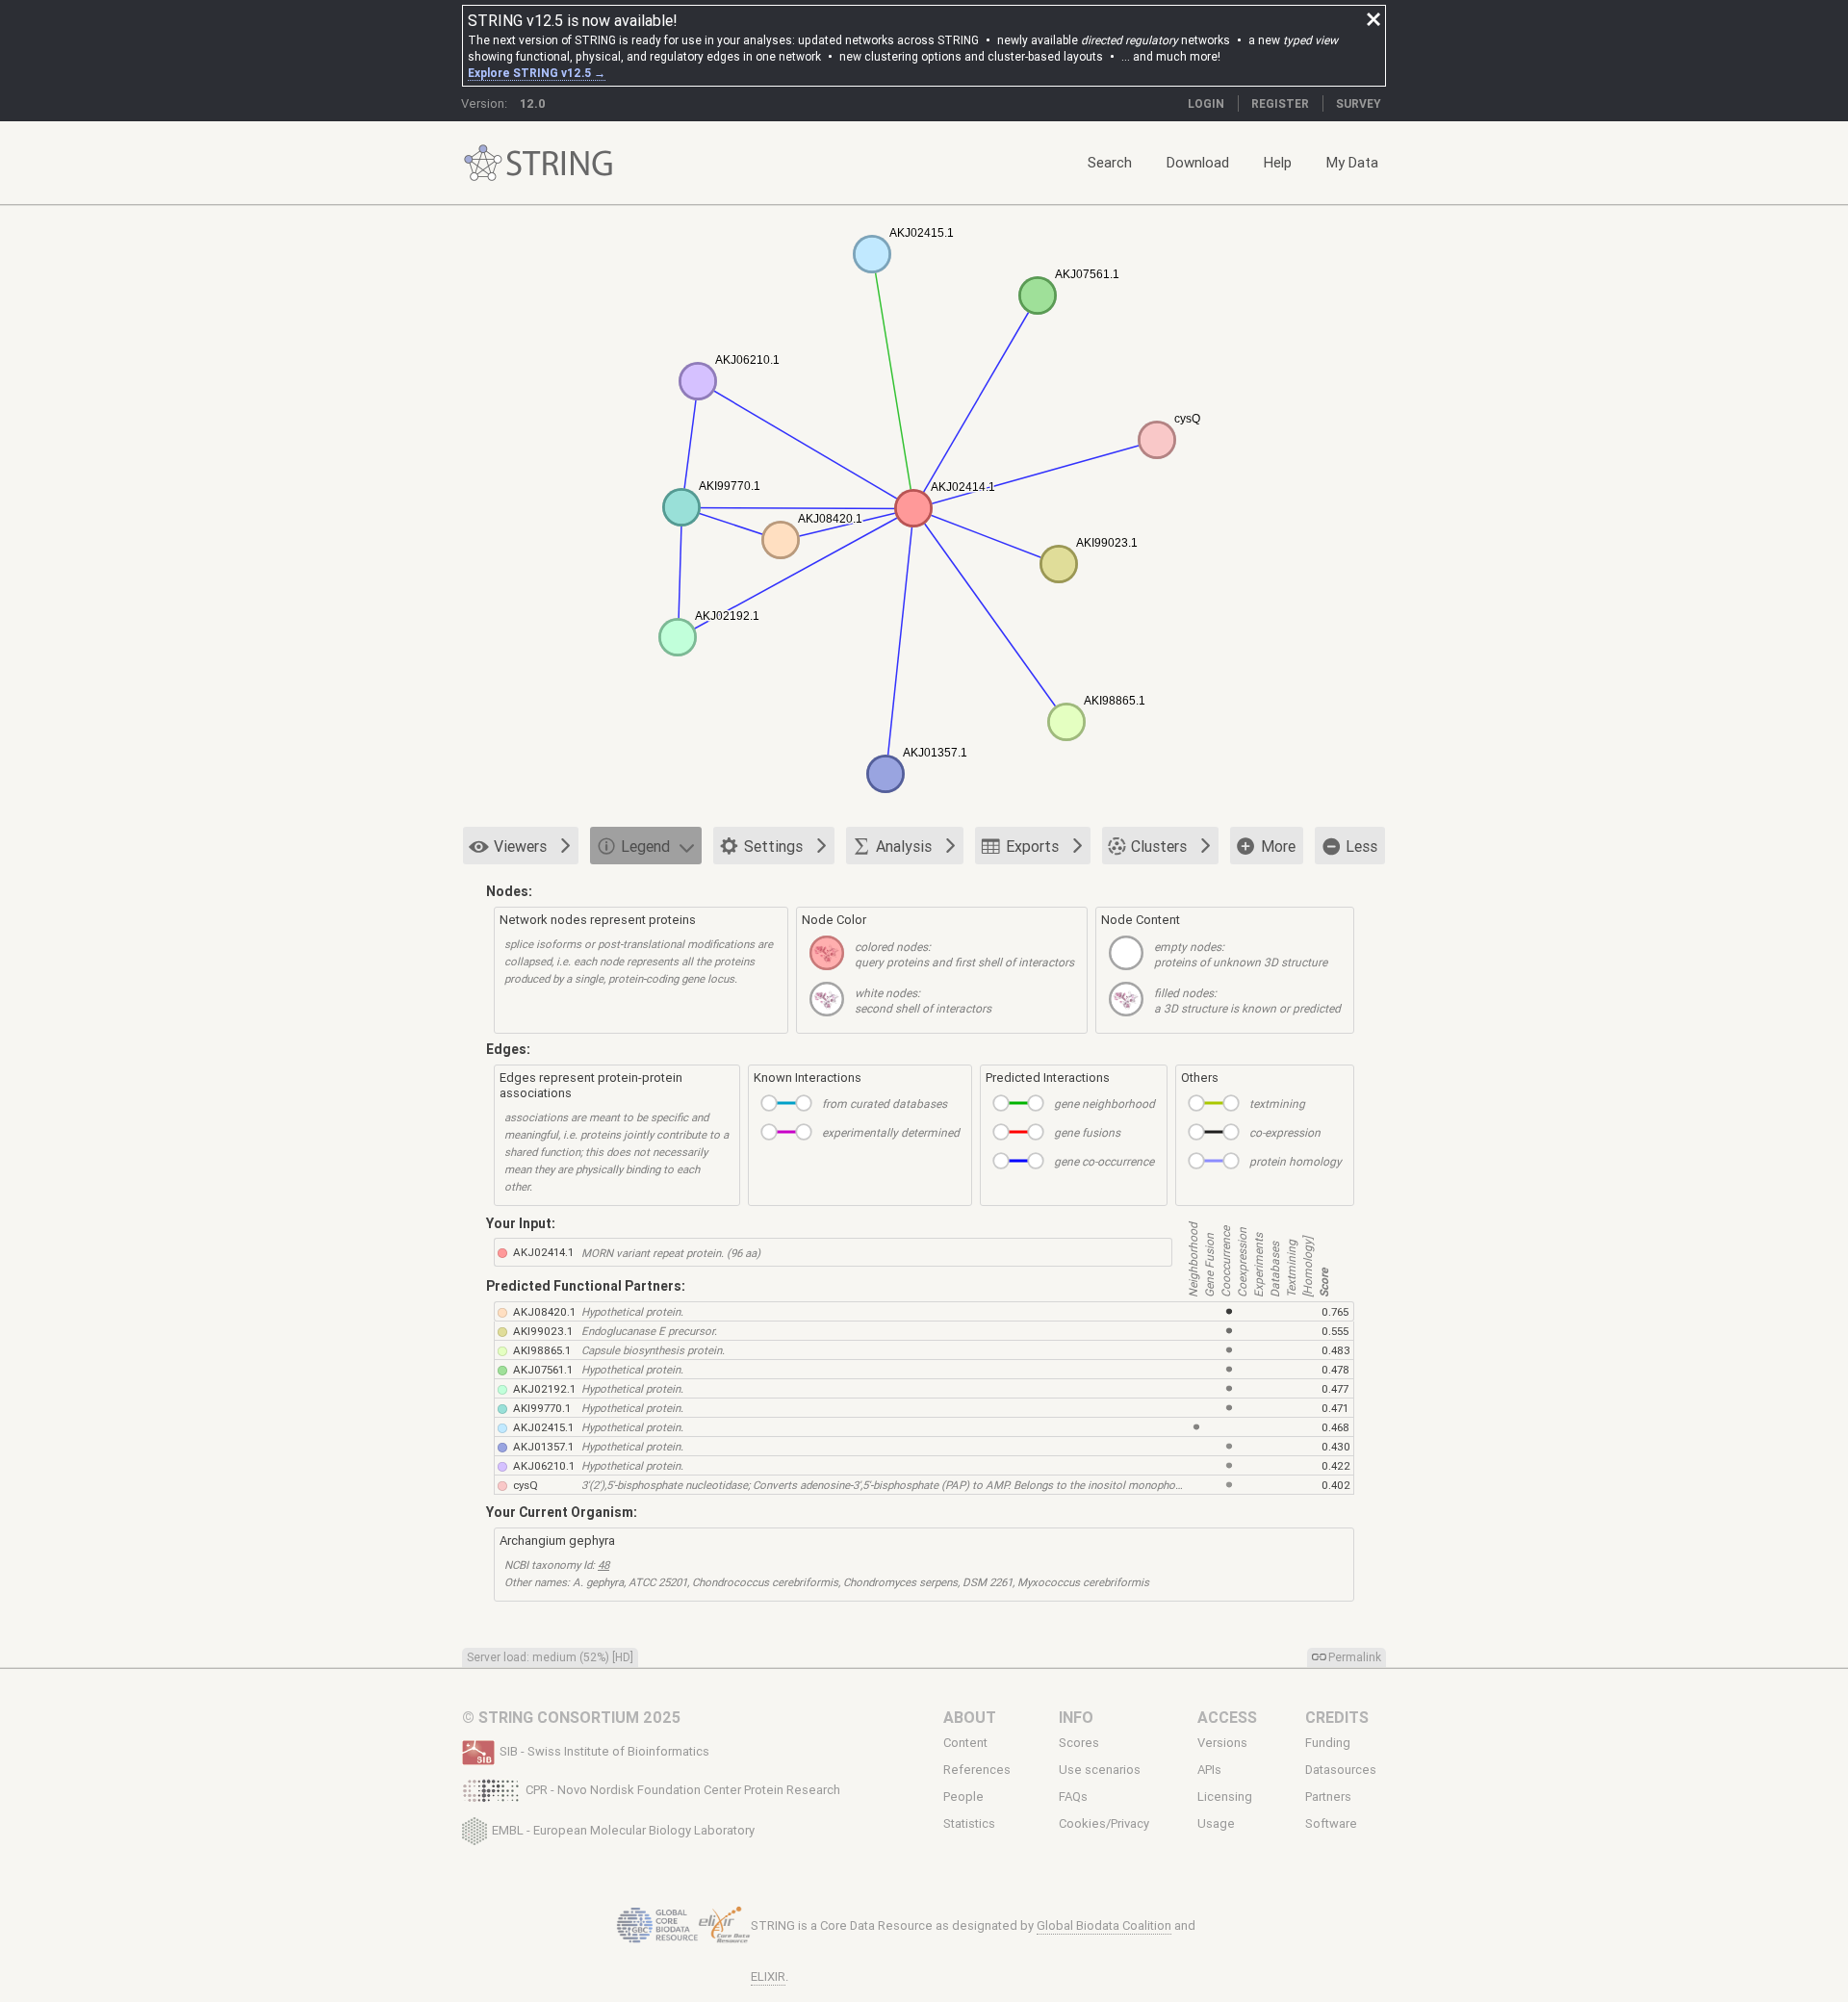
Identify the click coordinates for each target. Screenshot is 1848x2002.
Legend (645, 846)
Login (1206, 103)
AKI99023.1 (543, 1331)
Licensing (1225, 1797)
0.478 (1335, 1369)
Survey (1359, 103)
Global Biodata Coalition (1104, 1925)
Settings (773, 846)
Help (1278, 162)
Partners (1328, 1797)
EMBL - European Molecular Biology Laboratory (623, 1829)
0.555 (1335, 1331)
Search (1110, 162)
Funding (1328, 1743)
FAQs (1073, 1797)
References (977, 1770)
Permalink (1355, 1657)
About (970, 1717)
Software (1331, 1824)
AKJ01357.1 (543, 1446)
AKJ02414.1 (543, 1252)
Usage (1216, 1824)
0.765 (1335, 1311)
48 (603, 1565)
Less (1361, 846)
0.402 (1336, 1485)
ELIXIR (768, 1976)
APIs (1209, 1770)
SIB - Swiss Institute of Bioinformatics (604, 1751)
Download (1198, 162)
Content (965, 1743)
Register (1280, 103)
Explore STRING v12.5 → (537, 73)
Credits (1337, 1717)
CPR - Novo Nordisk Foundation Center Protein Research (683, 1790)
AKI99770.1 (542, 1408)
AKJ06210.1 (544, 1465)
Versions (1222, 1743)
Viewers (520, 846)
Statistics (969, 1824)
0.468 (1335, 1427)
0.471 (1335, 1408)
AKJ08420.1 (544, 1311)
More (1278, 846)
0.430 (1336, 1446)
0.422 (1336, 1465)
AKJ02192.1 (544, 1388)
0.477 (1335, 1388)
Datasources (1341, 1770)
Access (1227, 1717)
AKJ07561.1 (543, 1369)
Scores (1079, 1743)
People (963, 1797)
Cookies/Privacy (1104, 1824)
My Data (1352, 162)
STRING (483, 163)
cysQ (526, 1485)
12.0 (533, 103)
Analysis (904, 846)
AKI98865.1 (542, 1350)
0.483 (1336, 1350)
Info (1076, 1717)
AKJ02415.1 (543, 1427)
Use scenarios (1100, 1770)
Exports (1032, 846)
